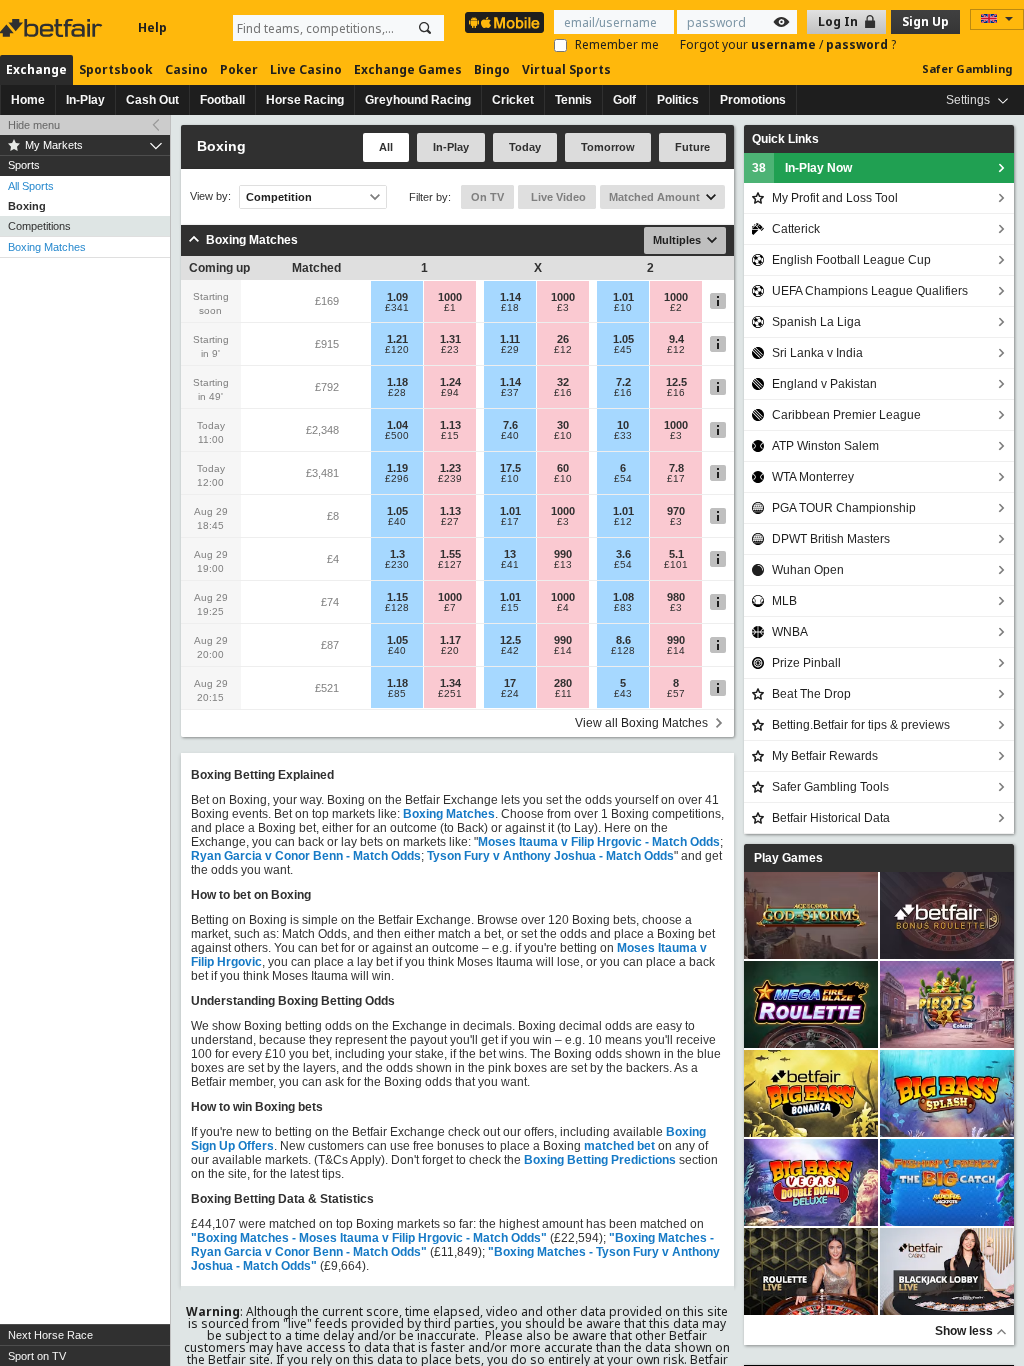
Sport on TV (37, 1356)
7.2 (623, 382)
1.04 (397, 425)
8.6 (623, 640)
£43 (623, 694)
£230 (397, 565)
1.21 (397, 339)
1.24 (450, 382)
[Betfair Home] (53, 28)
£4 (563, 608)
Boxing (27, 206)
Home (28, 100)
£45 (623, 350)
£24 (510, 694)
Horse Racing (305, 100)
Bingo (492, 69)
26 (563, 339)
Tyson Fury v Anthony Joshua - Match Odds (550, 856)
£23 (450, 350)
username (785, 44)
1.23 (450, 468)
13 (510, 554)
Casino (186, 69)
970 (676, 511)
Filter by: (430, 197)
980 (676, 597)
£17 (676, 479)
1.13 (450, 425)
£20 (450, 651)
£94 (450, 393)
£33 (623, 436)
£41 (510, 565)
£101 (676, 565)
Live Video (557, 197)
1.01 (623, 297)
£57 (676, 694)
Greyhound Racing (418, 100)
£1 (450, 308)
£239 (450, 479)
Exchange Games (408, 69)
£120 (397, 350)
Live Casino (306, 69)
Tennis (573, 100)
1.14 (510, 297)
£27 (450, 522)
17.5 (510, 468)
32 (563, 382)
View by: (210, 196)
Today (525, 147)
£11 (563, 694)
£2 (676, 308)
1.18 (397, 382)
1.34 (450, 683)
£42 (510, 651)
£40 (510, 436)
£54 (623, 479)
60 (563, 468)
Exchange (36, 69)
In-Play (85, 100)
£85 (397, 694)
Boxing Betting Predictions (600, 1160)
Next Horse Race (50, 1335)
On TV (487, 197)
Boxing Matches (47, 247)
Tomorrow (608, 147)
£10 (623, 308)
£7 (450, 608)
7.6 (510, 425)
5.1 (676, 554)
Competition (279, 197)
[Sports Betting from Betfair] (504, 22)
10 (623, 425)
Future (692, 147)
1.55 (450, 554)
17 (510, 683)
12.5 (676, 382)
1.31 (450, 339)
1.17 (450, 640)
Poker (239, 69)
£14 (563, 651)
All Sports (31, 186)
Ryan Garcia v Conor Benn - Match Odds (306, 856)
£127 (450, 565)
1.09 (397, 297)
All (386, 147)
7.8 (676, 468)
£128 (397, 608)
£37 (510, 393)
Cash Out (152, 100)
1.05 (623, 339)
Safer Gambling (967, 68)
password (858, 44)
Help (152, 27)
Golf (624, 100)
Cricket (513, 100)
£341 (397, 308)
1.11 (510, 339)
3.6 (623, 554)
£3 (563, 308)
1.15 (397, 597)
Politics (678, 100)
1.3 (397, 554)
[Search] (425, 28)
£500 (397, 436)
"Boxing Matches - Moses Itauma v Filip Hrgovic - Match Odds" (369, 1238)
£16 (563, 393)
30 (563, 425)
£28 (397, 393)
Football (222, 100)
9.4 (676, 339)
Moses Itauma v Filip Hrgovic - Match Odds (599, 842)
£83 (623, 608)
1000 (450, 297)
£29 (510, 350)
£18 (510, 308)
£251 (450, 694)
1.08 (623, 597)
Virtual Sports (566, 69)
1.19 (397, 468)
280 (563, 683)
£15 (450, 436)
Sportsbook (116, 69)
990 (563, 554)
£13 (563, 565)
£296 (397, 479)
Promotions (753, 100)
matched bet (619, 1146)
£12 (563, 350)
